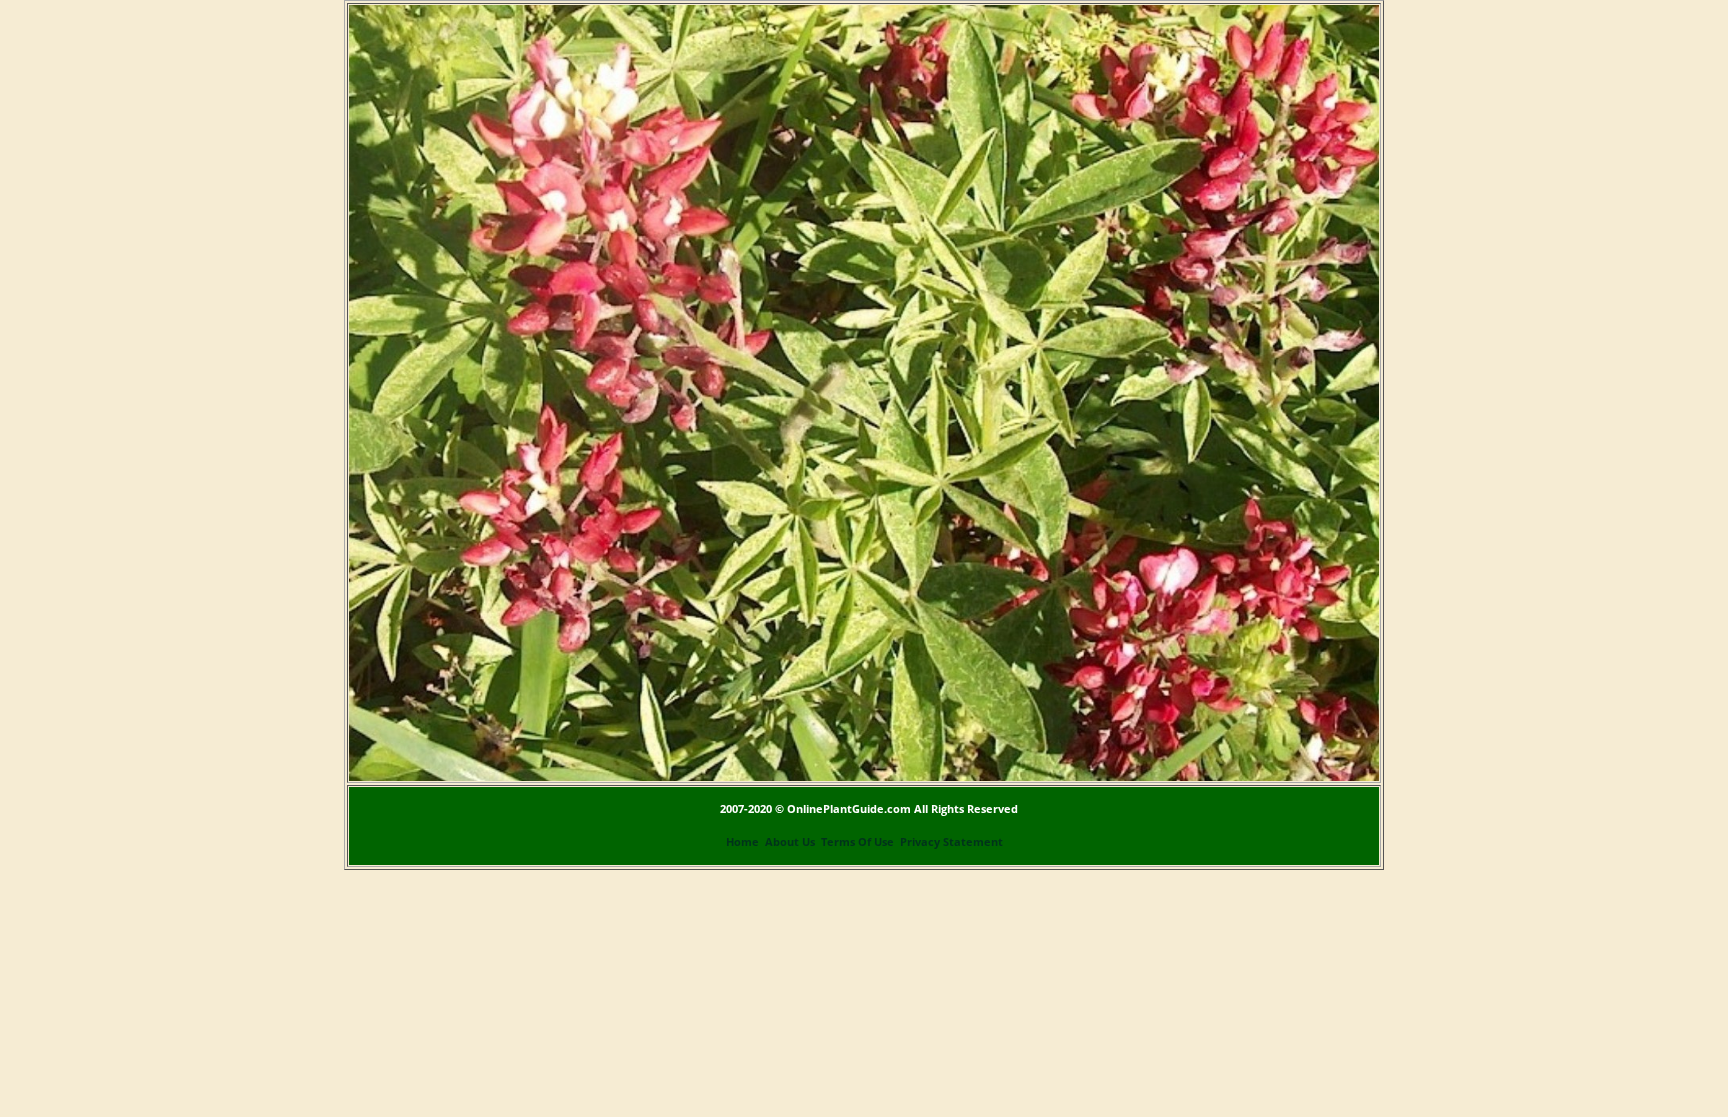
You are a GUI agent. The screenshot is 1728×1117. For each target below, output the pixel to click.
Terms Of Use (857, 842)
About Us (790, 842)
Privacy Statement (951, 842)
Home (742, 842)
